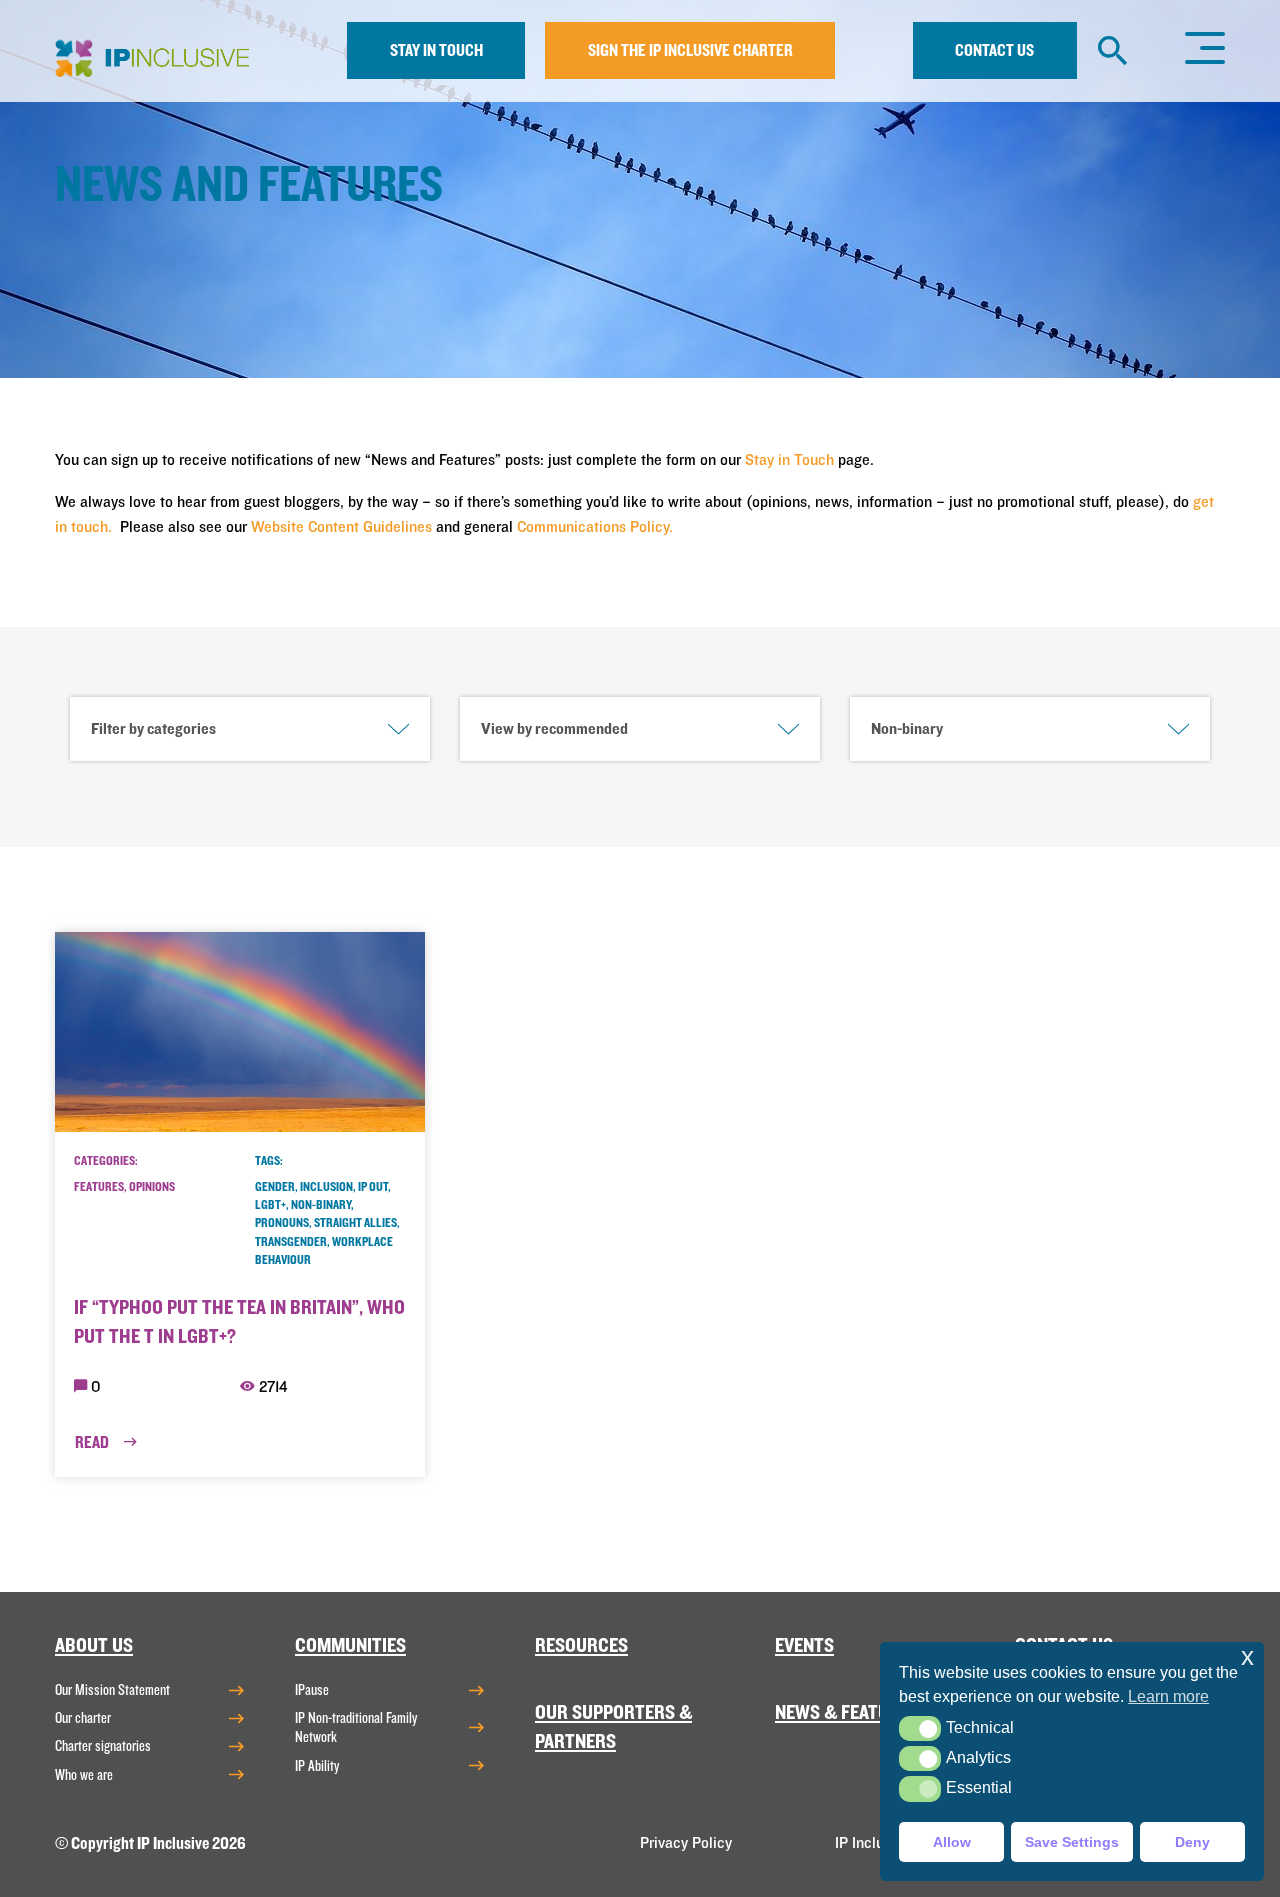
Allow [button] (952, 1842)
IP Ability (317, 1766)
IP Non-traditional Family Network (356, 1727)
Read (93, 1442)
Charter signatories (103, 1746)
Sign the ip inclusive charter (690, 50)
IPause (312, 1690)
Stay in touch (436, 50)
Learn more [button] (1168, 1696)
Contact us (994, 50)
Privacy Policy (686, 1843)
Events (804, 1645)
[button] (919, 1728)
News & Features (847, 1712)
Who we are (84, 1775)
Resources (581, 1645)
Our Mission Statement (112, 1690)
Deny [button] (1192, 1842)
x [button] (1247, 1656)
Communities (350, 1645)
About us (94, 1645)
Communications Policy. (595, 527)
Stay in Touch (789, 460)
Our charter (83, 1718)
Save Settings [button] (1072, 1842)
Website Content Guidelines (341, 527)
